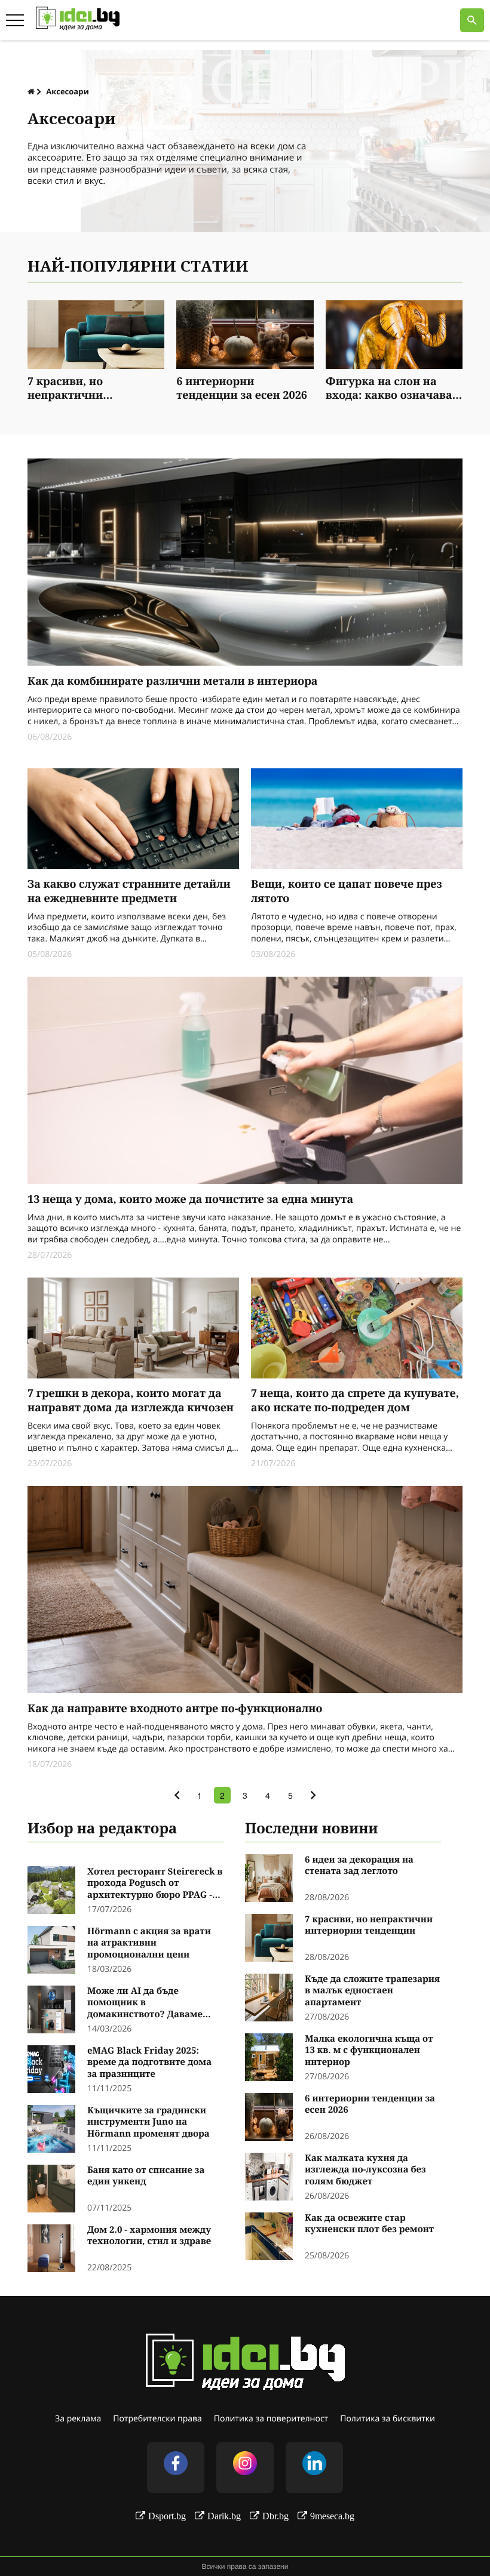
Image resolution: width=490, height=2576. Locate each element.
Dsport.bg (167, 2516)
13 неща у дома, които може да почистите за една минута (190, 1200)
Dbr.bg (275, 2516)
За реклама (78, 2419)
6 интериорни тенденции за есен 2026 (242, 389)
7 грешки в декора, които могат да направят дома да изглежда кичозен (131, 1401)
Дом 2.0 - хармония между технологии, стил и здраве (149, 2236)
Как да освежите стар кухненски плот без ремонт (369, 2224)
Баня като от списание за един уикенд (146, 2176)
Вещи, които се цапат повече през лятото (347, 891)
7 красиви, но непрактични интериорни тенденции (94, 390)
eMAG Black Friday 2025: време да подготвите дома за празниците (149, 2063)
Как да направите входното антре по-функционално (175, 1709)
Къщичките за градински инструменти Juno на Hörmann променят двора (148, 2122)
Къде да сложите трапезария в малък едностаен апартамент (372, 1991)
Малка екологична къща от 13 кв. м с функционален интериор (369, 2051)
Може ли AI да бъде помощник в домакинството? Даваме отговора (145, 2003)
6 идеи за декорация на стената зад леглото (359, 1866)
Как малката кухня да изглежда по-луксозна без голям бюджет (365, 2170)
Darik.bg (224, 2516)
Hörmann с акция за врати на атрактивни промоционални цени (149, 1943)
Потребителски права (157, 2419)
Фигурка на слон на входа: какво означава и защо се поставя (394, 390)
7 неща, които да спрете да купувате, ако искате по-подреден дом (355, 1401)
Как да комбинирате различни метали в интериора (173, 681)
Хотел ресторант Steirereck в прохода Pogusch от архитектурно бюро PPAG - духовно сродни (155, 1884)
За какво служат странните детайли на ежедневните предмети (129, 891)
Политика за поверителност (271, 2419)
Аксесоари (68, 91)
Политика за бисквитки (388, 2419)
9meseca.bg (332, 2516)
